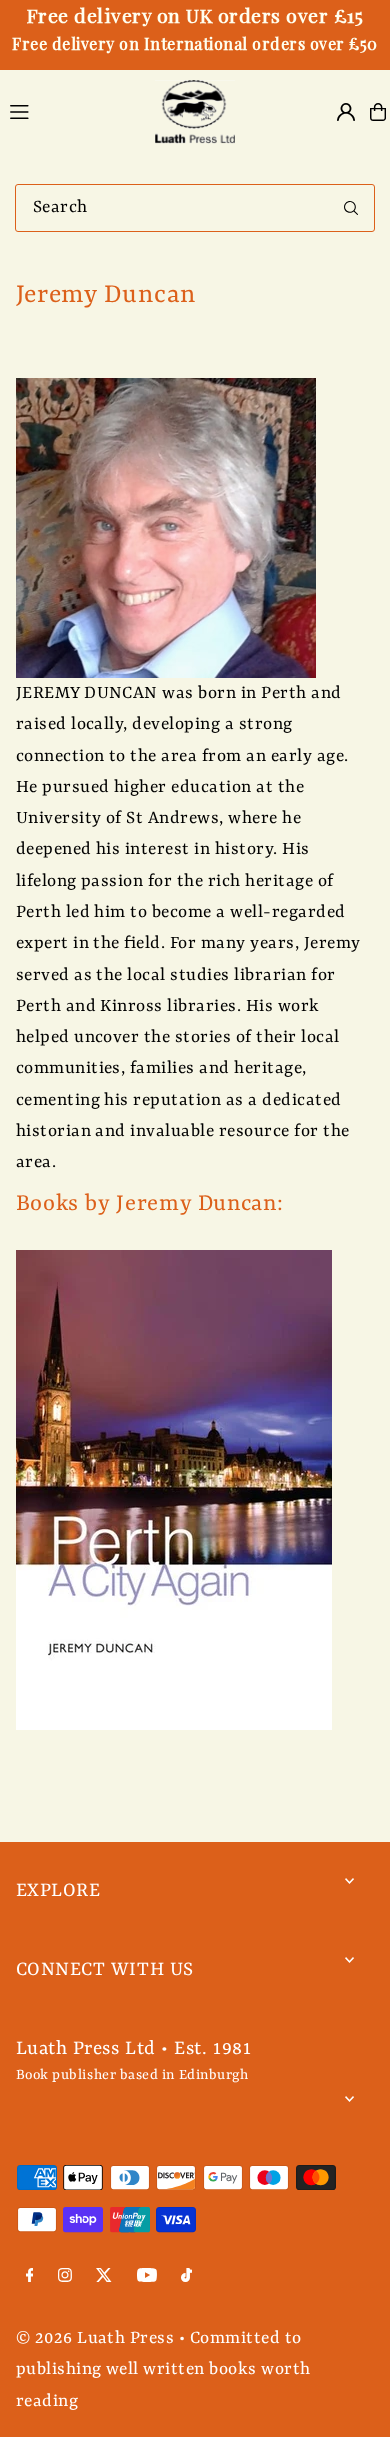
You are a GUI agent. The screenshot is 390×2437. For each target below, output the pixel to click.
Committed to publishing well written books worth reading (163, 2370)
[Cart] (378, 112)
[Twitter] (104, 2278)
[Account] (346, 112)
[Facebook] (30, 2278)
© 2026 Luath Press (95, 2338)
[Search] (351, 208)
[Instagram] (65, 2278)
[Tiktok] (186, 2278)
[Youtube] (147, 2278)
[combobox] (195, 208)
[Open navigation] (70, 111)
